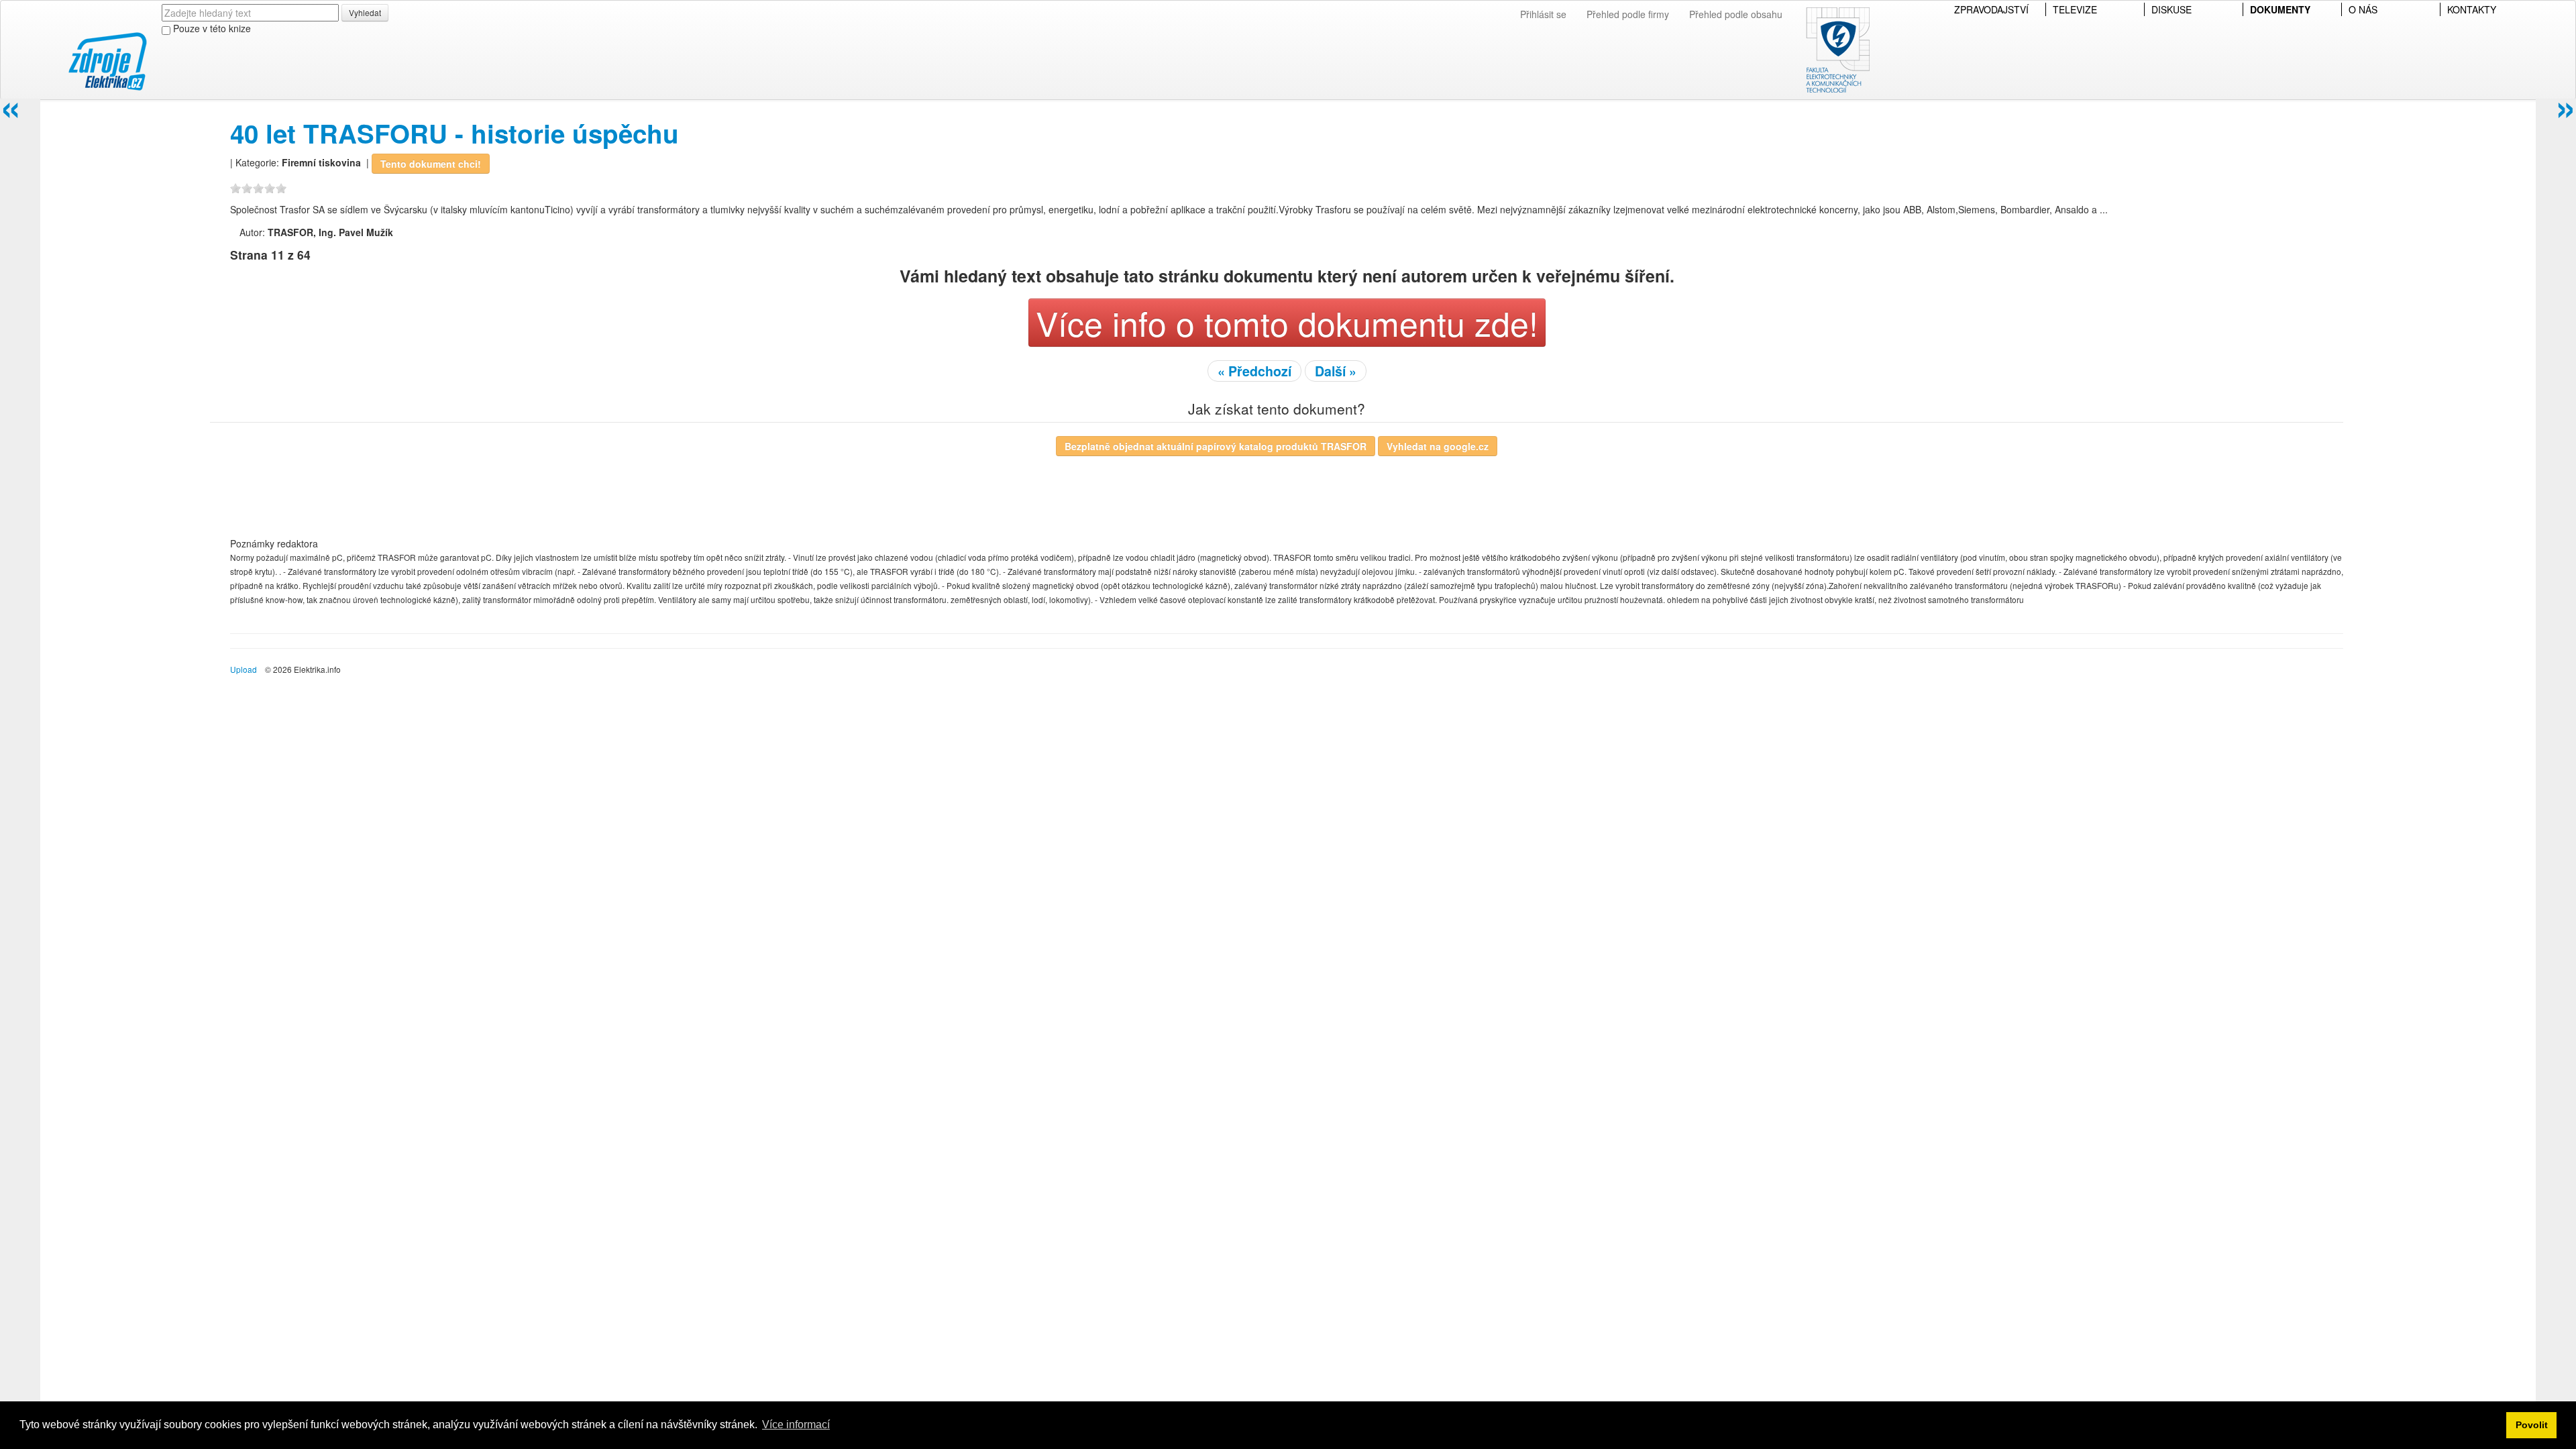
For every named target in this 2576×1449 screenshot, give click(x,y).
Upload (244, 669)
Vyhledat (365, 12)
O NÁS (2363, 9)
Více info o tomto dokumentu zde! (1287, 322)
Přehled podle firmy (1628, 14)
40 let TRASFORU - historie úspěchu (454, 133)
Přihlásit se (1543, 14)
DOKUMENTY (2280, 9)
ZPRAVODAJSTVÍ (1991, 9)
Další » (1336, 371)
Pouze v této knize (211, 28)
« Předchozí (1254, 371)
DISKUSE (2171, 9)
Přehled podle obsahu (1736, 14)
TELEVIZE (2075, 9)
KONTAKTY (2472, 9)
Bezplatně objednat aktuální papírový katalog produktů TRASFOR (1216, 446)
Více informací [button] (796, 1425)
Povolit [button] (2532, 1425)
